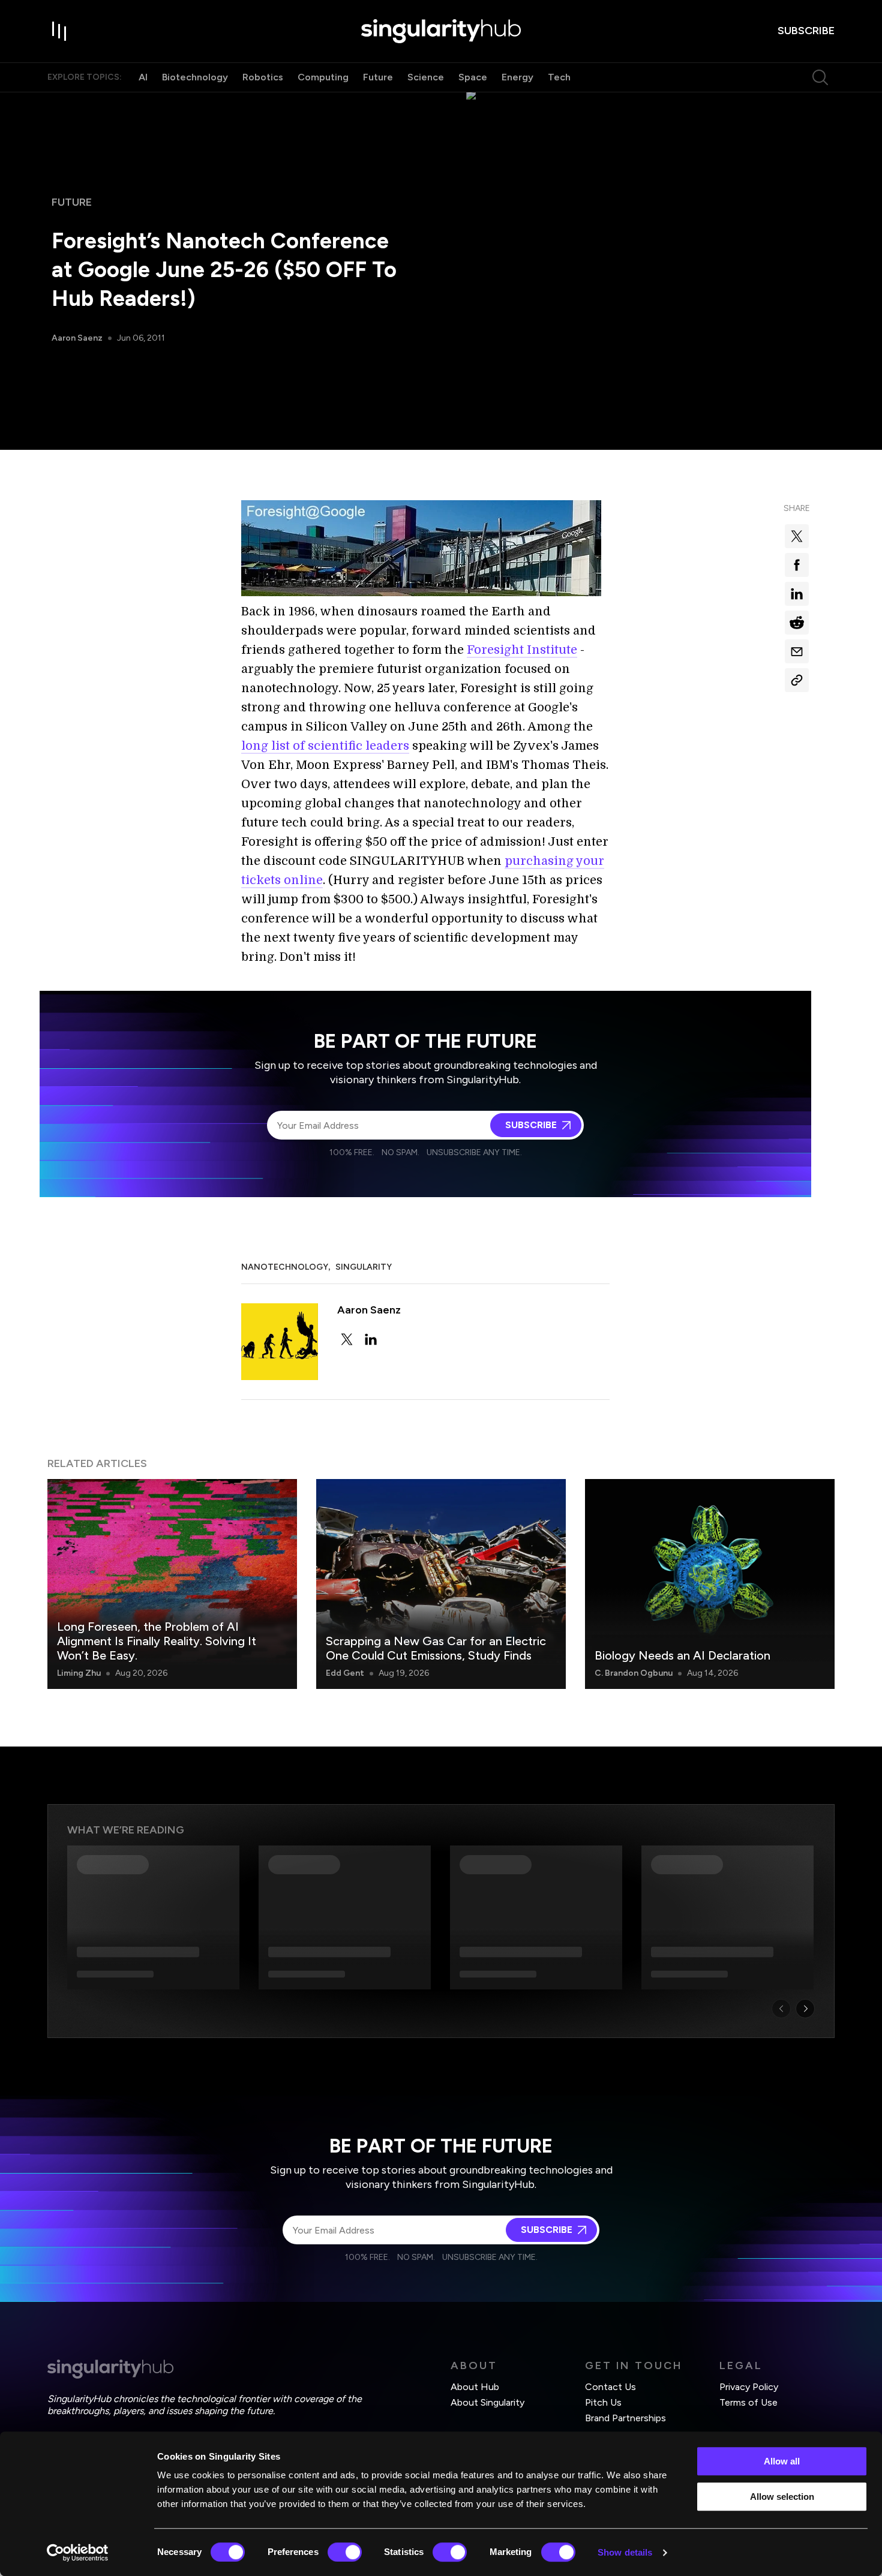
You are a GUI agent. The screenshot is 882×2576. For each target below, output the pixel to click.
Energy (517, 77)
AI (143, 77)
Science (426, 77)
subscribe (806, 31)
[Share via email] (797, 651)
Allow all (782, 2461)
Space (473, 77)
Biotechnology (195, 77)
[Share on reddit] (797, 623)
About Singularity (487, 2402)
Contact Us (610, 2387)
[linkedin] (371, 1339)
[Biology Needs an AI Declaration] (710, 1584)
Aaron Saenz (77, 338)
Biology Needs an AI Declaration (682, 1655)
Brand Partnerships (625, 2418)
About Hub (475, 2387)
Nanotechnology (285, 1267)
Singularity (364, 1267)
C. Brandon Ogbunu (634, 1673)
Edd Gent (345, 1673)
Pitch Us (603, 2402)
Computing (323, 77)
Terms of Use (748, 2402)
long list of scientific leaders (325, 746)
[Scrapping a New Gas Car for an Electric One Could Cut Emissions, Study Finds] (441, 1584)
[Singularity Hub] (441, 31)
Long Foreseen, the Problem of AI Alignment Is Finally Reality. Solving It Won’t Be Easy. (157, 1641)
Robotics (263, 77)
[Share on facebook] (797, 565)
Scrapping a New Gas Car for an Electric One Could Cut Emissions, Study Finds (436, 1648)
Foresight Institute (522, 650)
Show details (625, 2552)
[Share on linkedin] (797, 594)
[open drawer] (59, 31)
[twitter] (347, 1339)
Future (378, 77)
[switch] (345, 2552)
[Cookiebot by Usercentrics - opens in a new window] (78, 2553)
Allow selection (782, 2497)
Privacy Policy (749, 2387)
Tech (559, 77)
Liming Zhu (79, 1673)
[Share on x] (797, 536)
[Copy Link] (797, 680)
